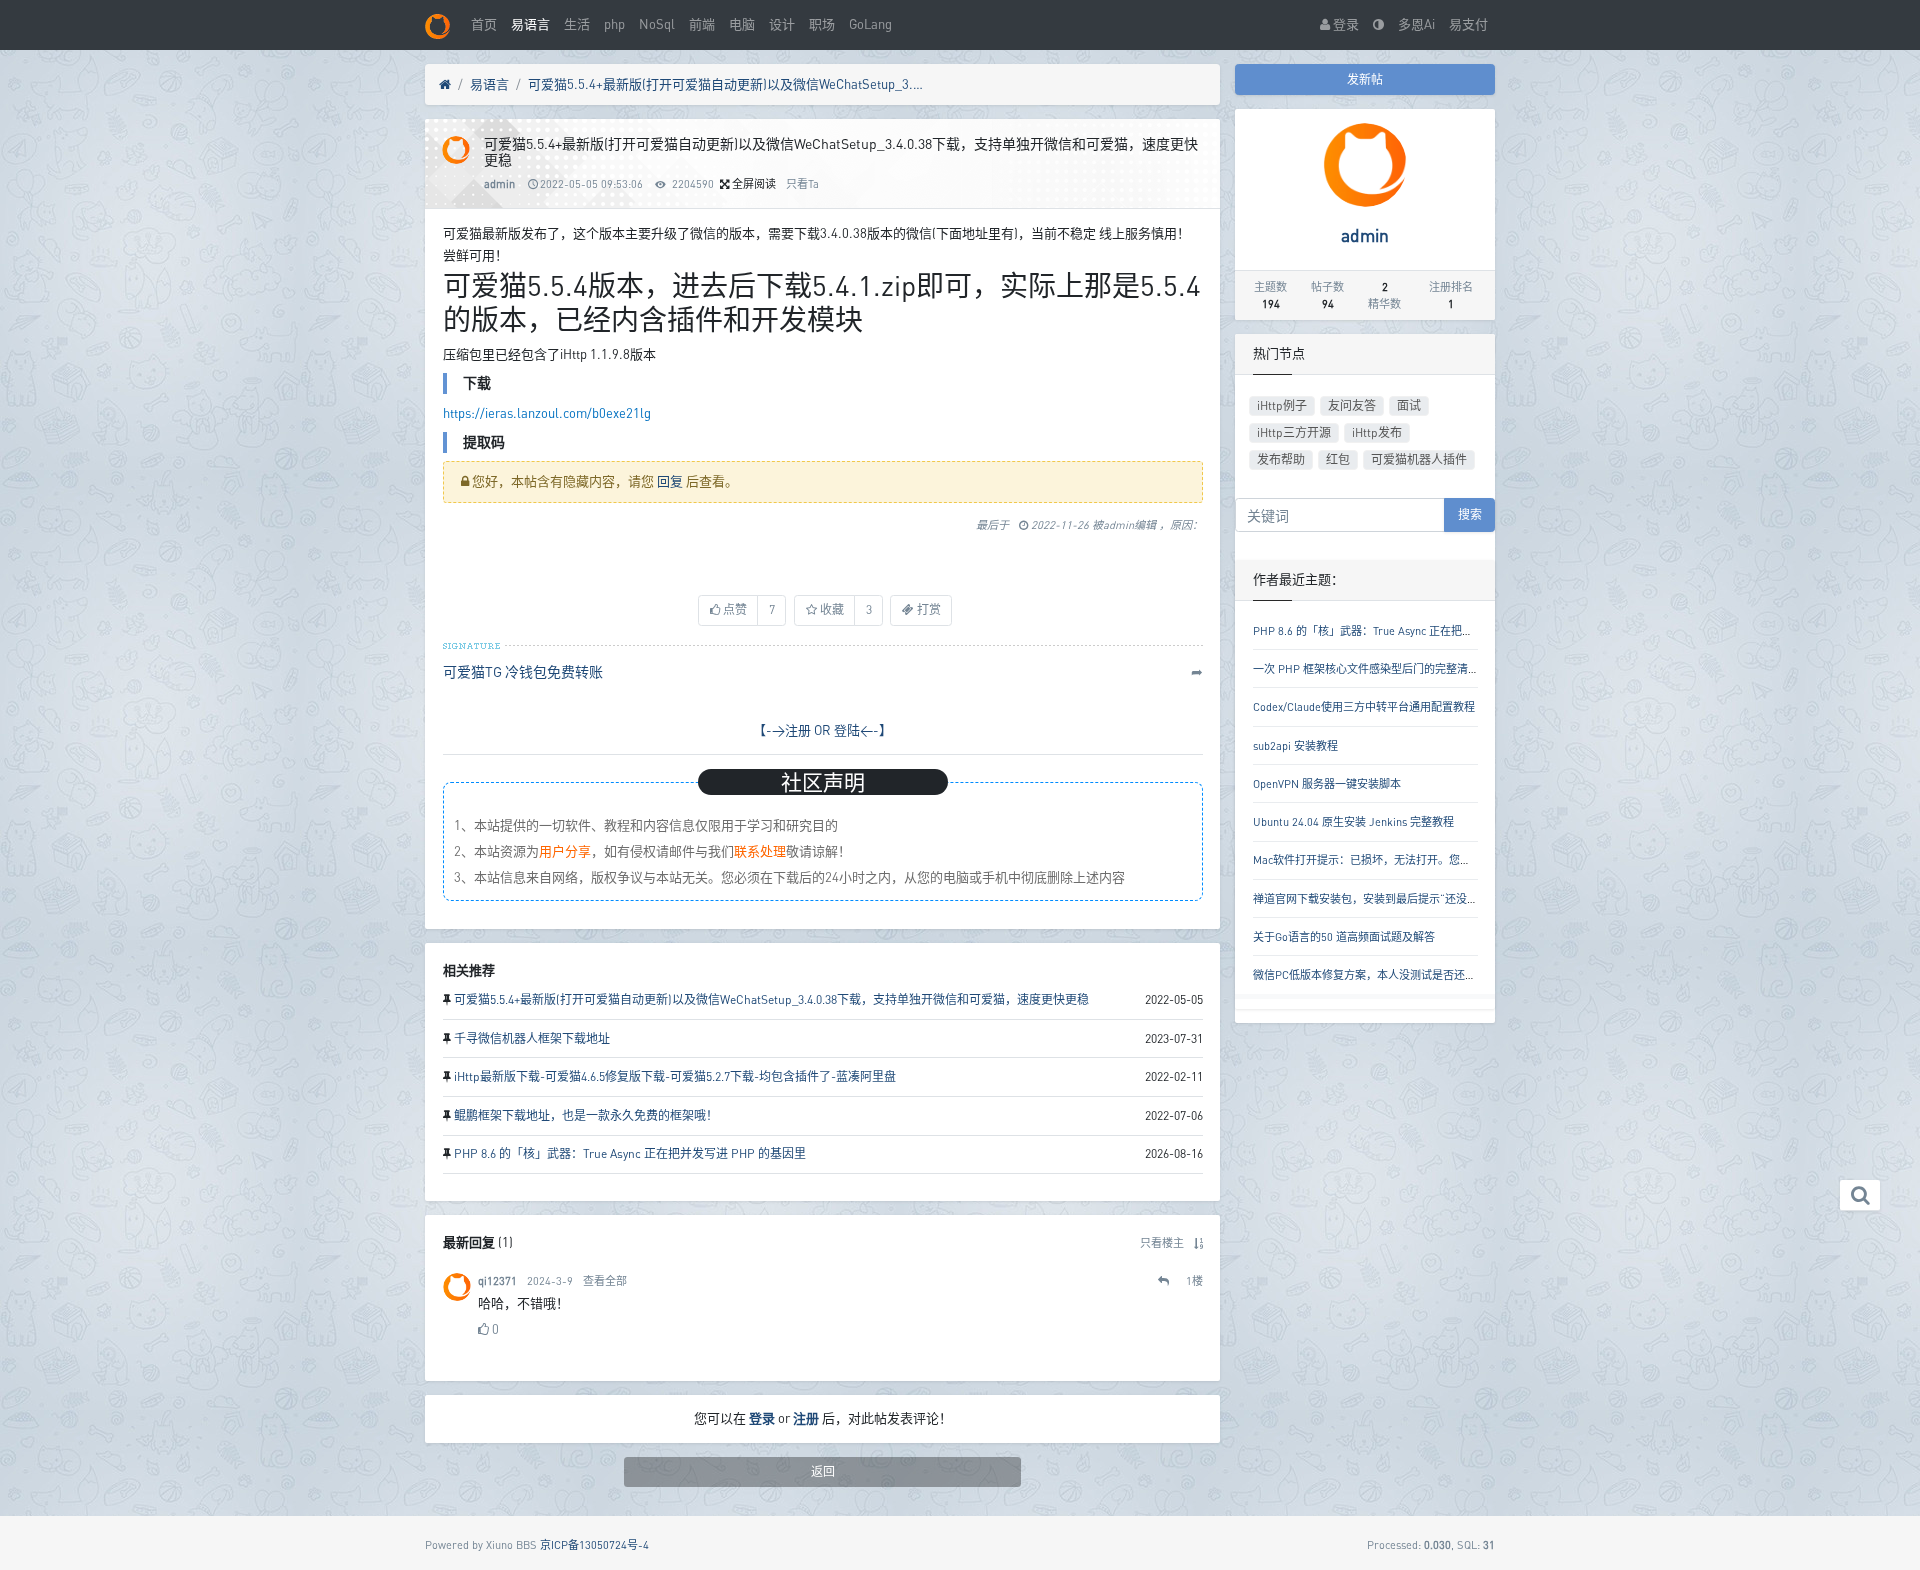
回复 (670, 481)
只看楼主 (1162, 1242)
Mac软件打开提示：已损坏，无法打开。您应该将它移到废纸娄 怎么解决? (1432, 859)
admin (499, 183)
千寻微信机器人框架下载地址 (532, 1038)
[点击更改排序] (1198, 1242)
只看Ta (802, 183)
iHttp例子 (1282, 405)
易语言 (530, 24)
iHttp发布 (1377, 432)
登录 (1344, 24)
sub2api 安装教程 (1295, 745)
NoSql (657, 24)
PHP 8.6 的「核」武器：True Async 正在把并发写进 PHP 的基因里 (630, 1153)
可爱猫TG (472, 671)
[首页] (445, 85)
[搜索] (1860, 1195)
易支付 (1468, 24)
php (614, 24)
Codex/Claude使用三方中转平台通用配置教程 (1364, 706)
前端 (702, 24)
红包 (1338, 459)
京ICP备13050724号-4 (594, 1544)
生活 (577, 24)
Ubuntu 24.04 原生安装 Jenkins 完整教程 (1353, 821)
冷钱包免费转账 (554, 671)
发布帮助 (1281, 459)
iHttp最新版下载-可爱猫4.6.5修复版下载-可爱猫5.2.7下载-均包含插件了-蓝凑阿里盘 (675, 1076)
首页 (484, 24)
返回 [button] (823, 1471)
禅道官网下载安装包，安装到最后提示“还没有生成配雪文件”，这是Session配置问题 (1458, 898)
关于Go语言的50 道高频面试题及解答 (1344, 936)
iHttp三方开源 (1294, 432)
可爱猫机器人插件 (1419, 459)
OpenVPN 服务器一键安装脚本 (1327, 783)
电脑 (742, 24)
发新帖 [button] (1365, 79)
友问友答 (1352, 405)
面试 (1409, 405)
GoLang (870, 24)
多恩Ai (1416, 24)
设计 (782, 24)
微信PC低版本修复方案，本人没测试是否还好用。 (1375, 974)
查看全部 (605, 1280)
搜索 (1470, 514)
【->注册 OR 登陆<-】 (822, 730)
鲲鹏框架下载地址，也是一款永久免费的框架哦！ (586, 1115)
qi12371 (497, 1280)
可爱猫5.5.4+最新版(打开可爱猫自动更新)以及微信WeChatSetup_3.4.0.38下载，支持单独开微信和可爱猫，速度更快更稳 (728, 84)
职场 (822, 24)
